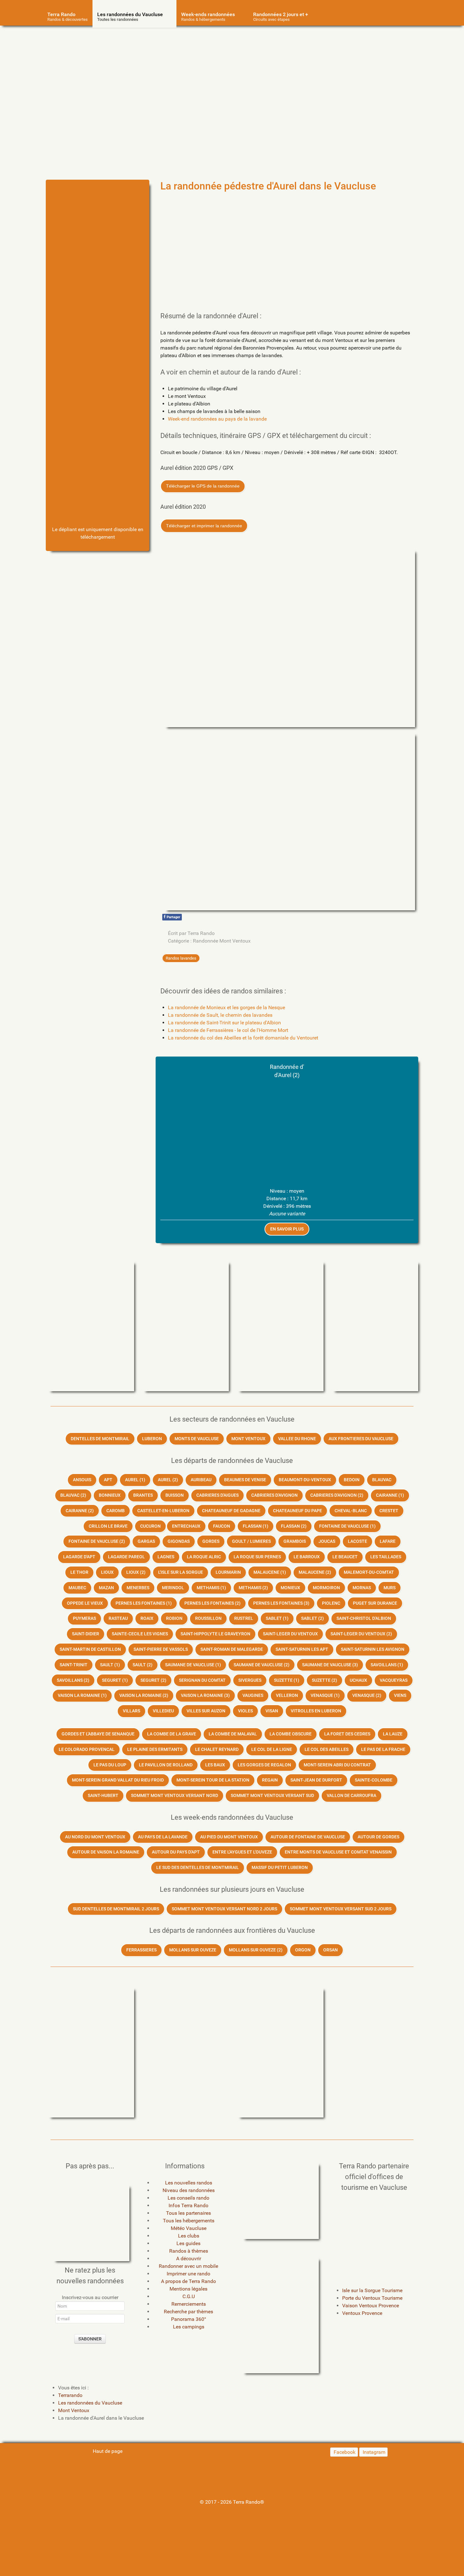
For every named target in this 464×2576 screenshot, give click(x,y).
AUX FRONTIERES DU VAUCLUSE (361, 1439)
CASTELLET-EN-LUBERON (163, 1511)
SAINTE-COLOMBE (374, 1780)
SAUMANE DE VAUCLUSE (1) (193, 1665)
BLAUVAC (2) (73, 1495)
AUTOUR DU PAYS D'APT (176, 1852)
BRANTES (143, 1495)
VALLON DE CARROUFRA (351, 1796)
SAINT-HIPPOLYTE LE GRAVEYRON (215, 1634)
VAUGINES (253, 1695)
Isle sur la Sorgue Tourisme (372, 2290)
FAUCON (222, 1526)
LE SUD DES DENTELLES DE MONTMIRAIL (198, 1868)
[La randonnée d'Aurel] (98, 220)
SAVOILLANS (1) (387, 1665)
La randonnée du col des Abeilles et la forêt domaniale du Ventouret (243, 1038)
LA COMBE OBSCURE (291, 1734)
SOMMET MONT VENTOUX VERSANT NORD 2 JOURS (224, 1909)
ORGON (303, 1950)
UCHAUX (358, 1680)
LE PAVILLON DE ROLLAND (166, 1765)
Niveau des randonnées (189, 2190)
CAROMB (116, 1511)
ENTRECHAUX (186, 1526)
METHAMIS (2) (253, 1588)
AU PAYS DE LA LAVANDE (163, 1837)
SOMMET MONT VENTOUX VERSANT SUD (272, 1796)
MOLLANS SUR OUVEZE (193, 1950)
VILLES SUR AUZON (206, 1711)
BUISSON (175, 1495)
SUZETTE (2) (324, 1680)
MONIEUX (290, 1588)
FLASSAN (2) (294, 1526)
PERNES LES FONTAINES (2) (212, 1603)
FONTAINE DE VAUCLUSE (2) (97, 1541)
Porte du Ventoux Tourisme (372, 2298)
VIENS (400, 1695)
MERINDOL (173, 1588)
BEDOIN (352, 1480)
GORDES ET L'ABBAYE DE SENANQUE (98, 1734)
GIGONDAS (179, 1541)
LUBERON (152, 1439)
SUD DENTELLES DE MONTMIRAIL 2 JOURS (116, 1909)
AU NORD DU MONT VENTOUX (95, 1837)
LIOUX (107, 1572)
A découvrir (189, 2258)
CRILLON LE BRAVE (108, 1526)
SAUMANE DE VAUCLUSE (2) (262, 1665)
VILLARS (131, 1711)
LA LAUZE (393, 1734)
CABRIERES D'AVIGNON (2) (337, 1495)
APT (108, 1480)
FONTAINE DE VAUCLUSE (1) (347, 1526)
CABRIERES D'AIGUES (217, 1495)
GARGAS (146, 1541)
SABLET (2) (312, 1618)
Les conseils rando (188, 2198)
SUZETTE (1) (287, 1680)
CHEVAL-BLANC (351, 1511)
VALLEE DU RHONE (297, 1439)
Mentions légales (188, 2289)
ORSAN (330, 1950)
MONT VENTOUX (248, 1439)
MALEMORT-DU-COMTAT (369, 1572)
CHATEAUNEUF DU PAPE (297, 1511)
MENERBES (138, 1588)
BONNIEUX (110, 1495)
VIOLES (245, 1711)
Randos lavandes (181, 958)
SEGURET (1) (115, 1680)
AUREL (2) (168, 1480)
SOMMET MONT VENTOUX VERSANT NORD (175, 1796)
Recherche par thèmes (188, 2312)
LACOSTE (357, 1541)
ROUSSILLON (208, 1618)
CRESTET (389, 1511)
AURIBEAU (201, 1480)
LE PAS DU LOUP (110, 1765)
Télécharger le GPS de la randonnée (203, 486)
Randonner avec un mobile (188, 2266)
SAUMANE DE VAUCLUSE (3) (330, 1665)
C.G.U (189, 2296)
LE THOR (79, 1572)
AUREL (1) (135, 1480)
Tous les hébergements (189, 2221)
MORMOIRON (326, 1588)
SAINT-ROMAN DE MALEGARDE (232, 1649)
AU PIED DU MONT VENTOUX (229, 1837)
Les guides (188, 2243)
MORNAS (362, 1588)
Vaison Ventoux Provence (371, 2306)
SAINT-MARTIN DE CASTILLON (90, 1649)
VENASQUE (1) (325, 1695)
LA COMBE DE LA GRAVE (172, 1734)
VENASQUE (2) (367, 1695)
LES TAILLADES (386, 1557)
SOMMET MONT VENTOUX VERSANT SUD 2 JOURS (341, 1909)
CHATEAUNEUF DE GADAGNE (231, 1511)
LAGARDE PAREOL (126, 1557)
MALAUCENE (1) (270, 1572)
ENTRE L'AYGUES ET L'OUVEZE (242, 1852)
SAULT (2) (143, 1665)
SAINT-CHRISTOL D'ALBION (364, 1618)
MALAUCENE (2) (315, 1572)
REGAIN (270, 1780)
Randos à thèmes (189, 2251)
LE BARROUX (307, 1557)
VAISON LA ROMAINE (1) (82, 1695)
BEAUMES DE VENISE (245, 1480)
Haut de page (107, 2451)
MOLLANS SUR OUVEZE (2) (256, 1950)
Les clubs (189, 2236)
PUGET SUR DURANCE (375, 1603)
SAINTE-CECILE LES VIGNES (140, 1634)
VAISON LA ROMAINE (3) (205, 1695)
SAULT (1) (110, 1665)
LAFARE (388, 1541)
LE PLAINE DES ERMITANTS (155, 1749)
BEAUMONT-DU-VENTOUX (305, 1480)
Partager (172, 917)
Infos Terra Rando (188, 2205)
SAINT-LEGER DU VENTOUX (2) (361, 1634)
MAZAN (106, 1588)
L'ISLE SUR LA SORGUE (181, 1572)
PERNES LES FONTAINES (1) (144, 1603)
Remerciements (189, 2304)
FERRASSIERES (141, 1950)
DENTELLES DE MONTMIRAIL (100, 1439)
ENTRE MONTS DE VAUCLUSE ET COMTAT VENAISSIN (338, 1852)
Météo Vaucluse (189, 2228)
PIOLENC (331, 1603)
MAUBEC (77, 1588)
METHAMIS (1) (211, 1588)
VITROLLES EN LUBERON (316, 1711)
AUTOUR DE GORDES (378, 1837)
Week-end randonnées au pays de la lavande (217, 419)
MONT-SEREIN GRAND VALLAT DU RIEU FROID (118, 1780)
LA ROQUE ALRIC (204, 1557)
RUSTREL (244, 1618)
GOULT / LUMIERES (251, 1541)
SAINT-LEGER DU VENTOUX (290, 1634)
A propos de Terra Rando (188, 2281)
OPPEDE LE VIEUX (85, 1603)
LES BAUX (215, 1765)
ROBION (174, 1618)
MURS (390, 1588)
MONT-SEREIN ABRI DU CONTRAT (337, 1765)
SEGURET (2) (153, 1680)
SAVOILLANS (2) (73, 1680)
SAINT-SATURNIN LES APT (302, 1649)
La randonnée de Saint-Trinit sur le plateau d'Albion (224, 1023)
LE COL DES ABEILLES (327, 1749)
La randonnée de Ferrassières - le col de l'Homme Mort (228, 1030)
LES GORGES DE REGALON (264, 1765)
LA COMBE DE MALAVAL (233, 1734)
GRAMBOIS (295, 1541)
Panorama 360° (189, 2319)
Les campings (189, 2327)
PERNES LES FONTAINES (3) (281, 1603)
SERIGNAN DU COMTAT (202, 1680)
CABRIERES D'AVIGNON (274, 1495)
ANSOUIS (82, 1480)
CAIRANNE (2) (80, 1511)
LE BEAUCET (345, 1557)
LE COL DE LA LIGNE (272, 1749)
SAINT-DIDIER (86, 1634)
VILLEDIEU (163, 1711)
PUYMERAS (84, 1618)
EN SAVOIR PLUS (287, 1229)
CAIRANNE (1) (390, 1495)
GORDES (211, 1541)
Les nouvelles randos (189, 2183)
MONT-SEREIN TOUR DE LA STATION (213, 1780)
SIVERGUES (250, 1680)
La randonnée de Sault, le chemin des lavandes (220, 1015)
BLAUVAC (382, 1480)
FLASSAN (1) (256, 1526)
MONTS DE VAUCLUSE (197, 1439)
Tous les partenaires (188, 2213)
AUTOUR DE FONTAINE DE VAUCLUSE (308, 1837)
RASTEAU (118, 1618)
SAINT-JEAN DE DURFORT (316, 1780)
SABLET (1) (277, 1618)
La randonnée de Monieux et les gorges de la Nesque (226, 1007)
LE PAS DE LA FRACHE (383, 1749)
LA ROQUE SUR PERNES (257, 1557)
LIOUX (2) (136, 1572)
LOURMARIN (228, 1572)
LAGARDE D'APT (79, 1557)
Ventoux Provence (362, 2313)
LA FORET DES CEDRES (347, 1734)
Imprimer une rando (188, 2274)
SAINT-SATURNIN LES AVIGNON (373, 1649)
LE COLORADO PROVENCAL (87, 1749)
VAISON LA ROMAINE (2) (144, 1695)
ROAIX (147, 1618)
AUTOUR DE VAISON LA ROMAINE (106, 1852)
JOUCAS (327, 1541)
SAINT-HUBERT (103, 1796)
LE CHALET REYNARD (217, 1749)
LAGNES (166, 1557)
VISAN (272, 1711)
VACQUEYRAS (394, 1680)
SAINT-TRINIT (74, 1665)
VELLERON (287, 1695)
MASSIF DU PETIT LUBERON (280, 1868)
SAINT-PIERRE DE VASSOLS (161, 1649)
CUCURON (150, 1526)
